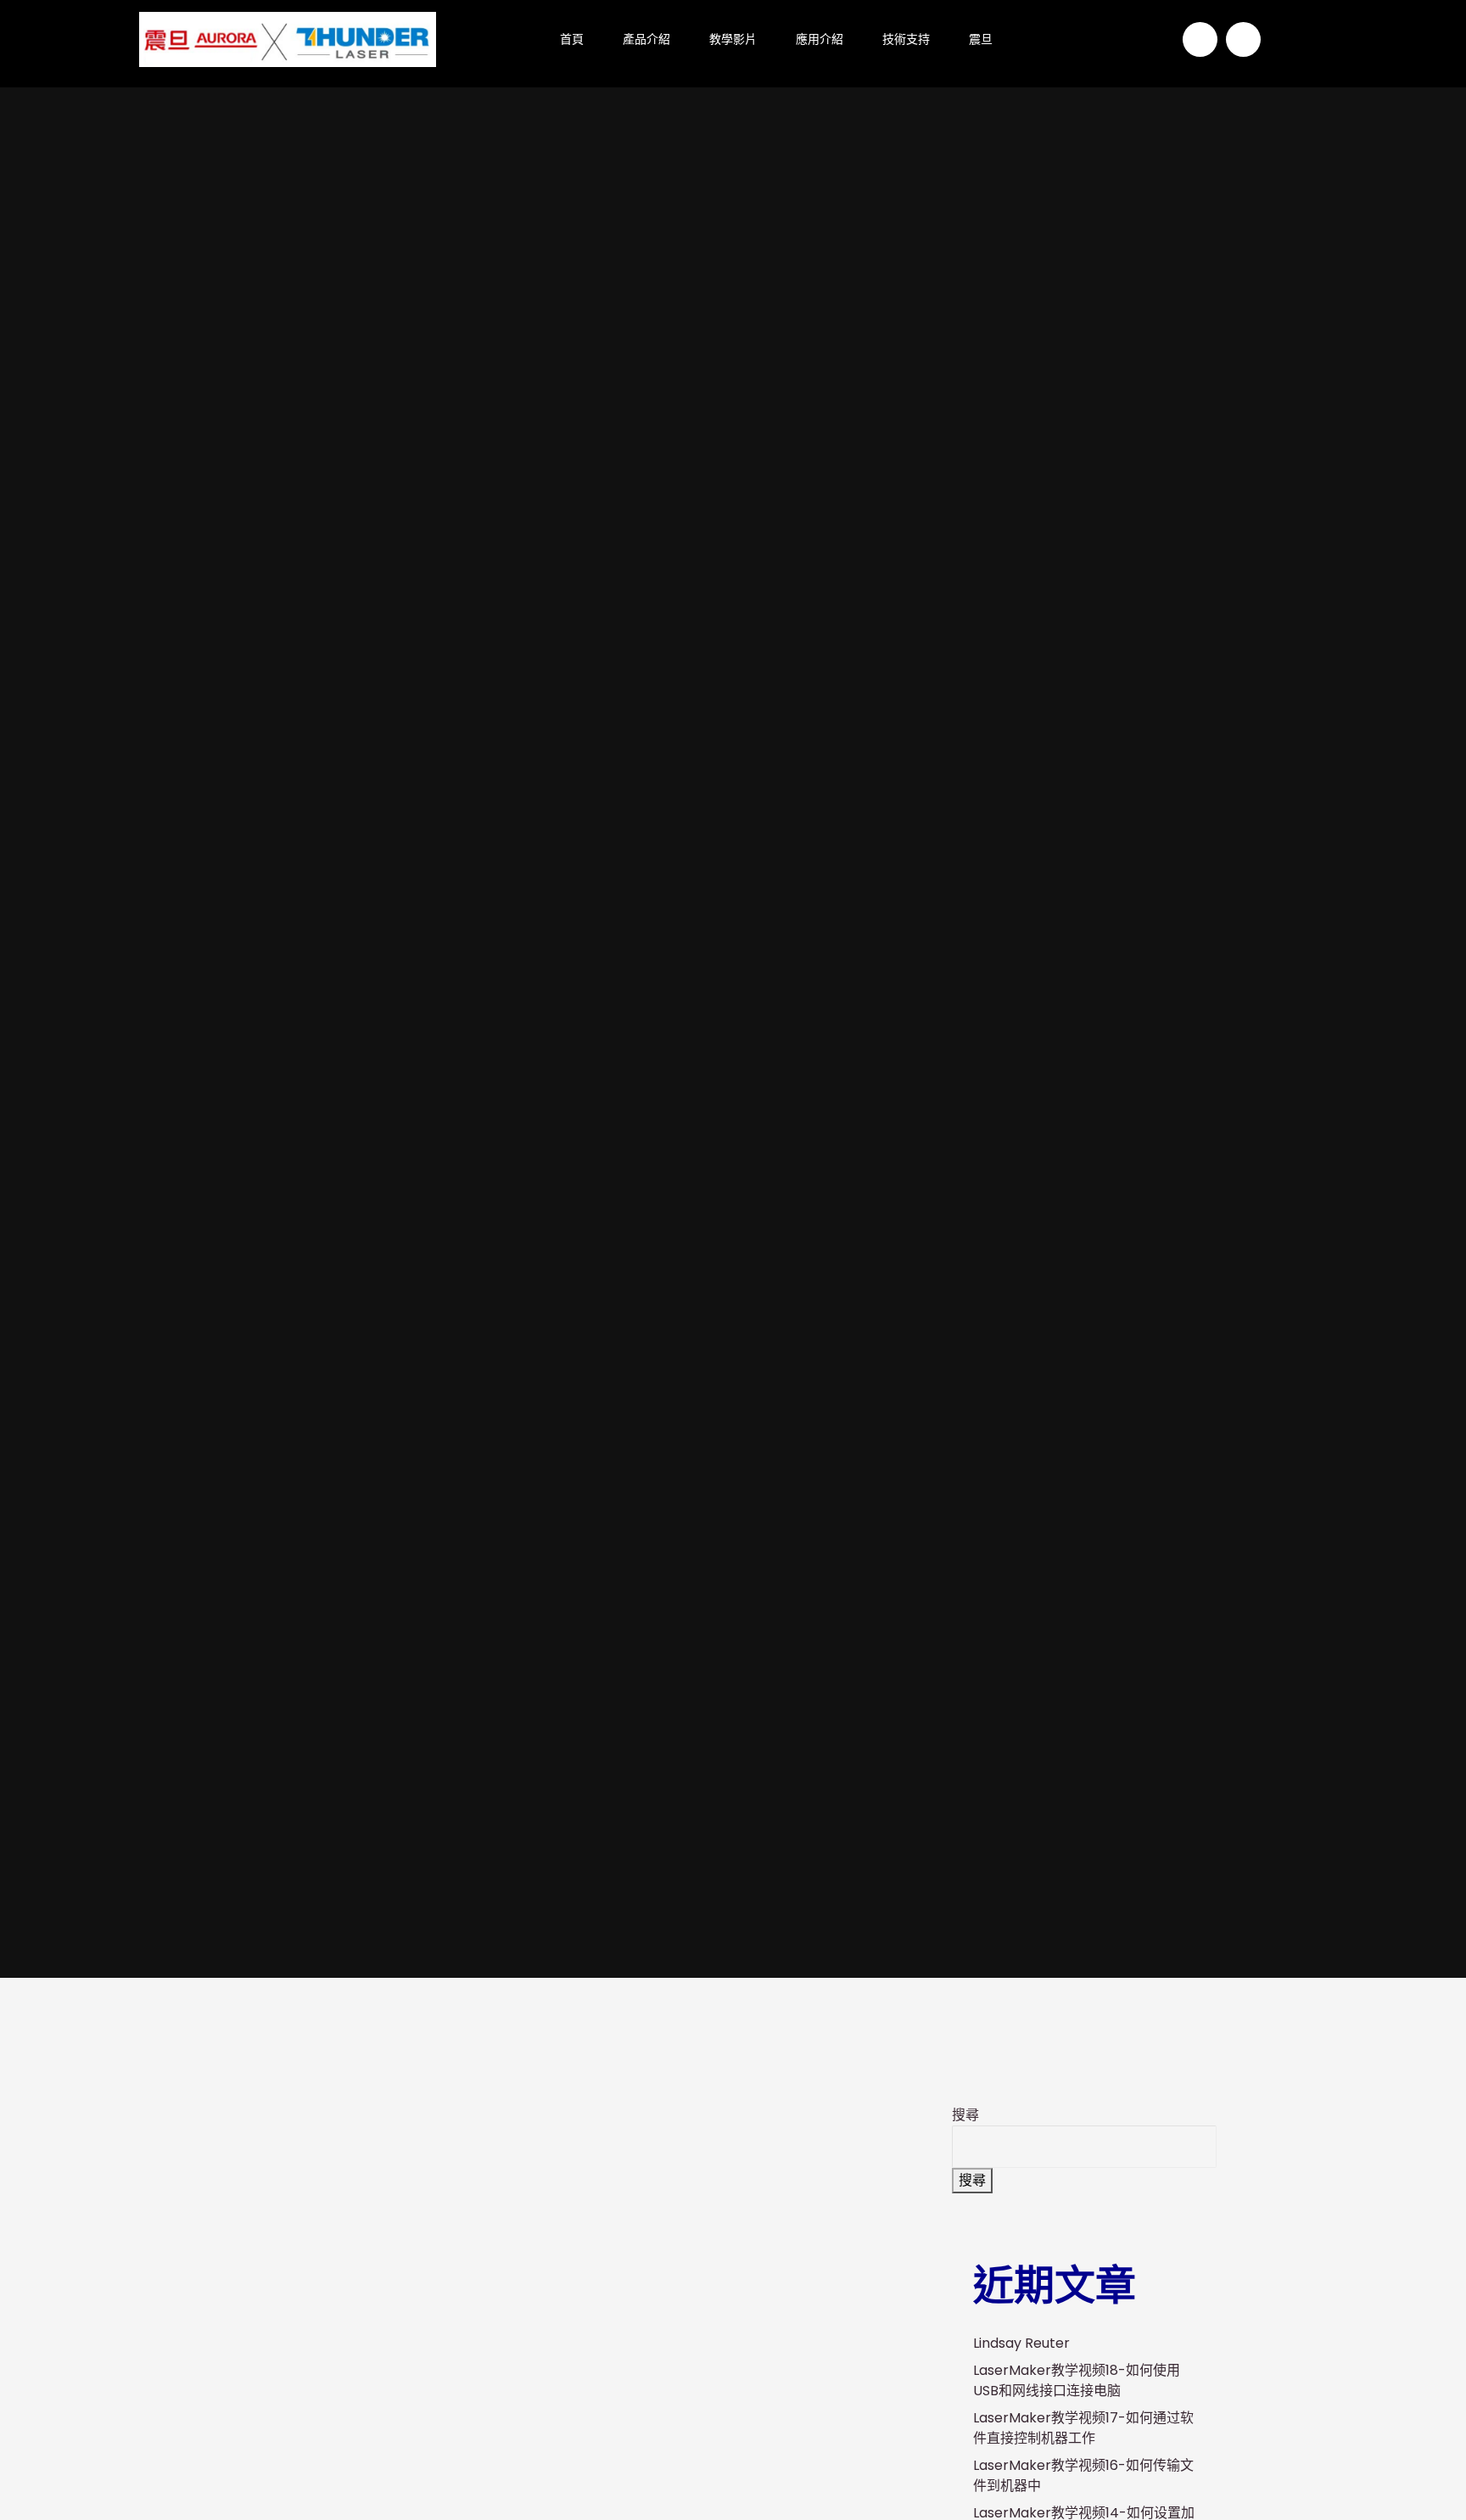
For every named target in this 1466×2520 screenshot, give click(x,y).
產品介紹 (646, 39)
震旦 (981, 39)
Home (499, 1208)
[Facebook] (1200, 39)
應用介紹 (820, 39)
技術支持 (906, 39)
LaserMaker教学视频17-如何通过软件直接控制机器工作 (1083, 2428)
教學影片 (733, 39)
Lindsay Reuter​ (1021, 2343)
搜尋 (965, 2115)
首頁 (572, 39)
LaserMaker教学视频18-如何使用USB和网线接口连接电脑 (1077, 2380)
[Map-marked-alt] (1243, 39)
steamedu (591, 1208)
